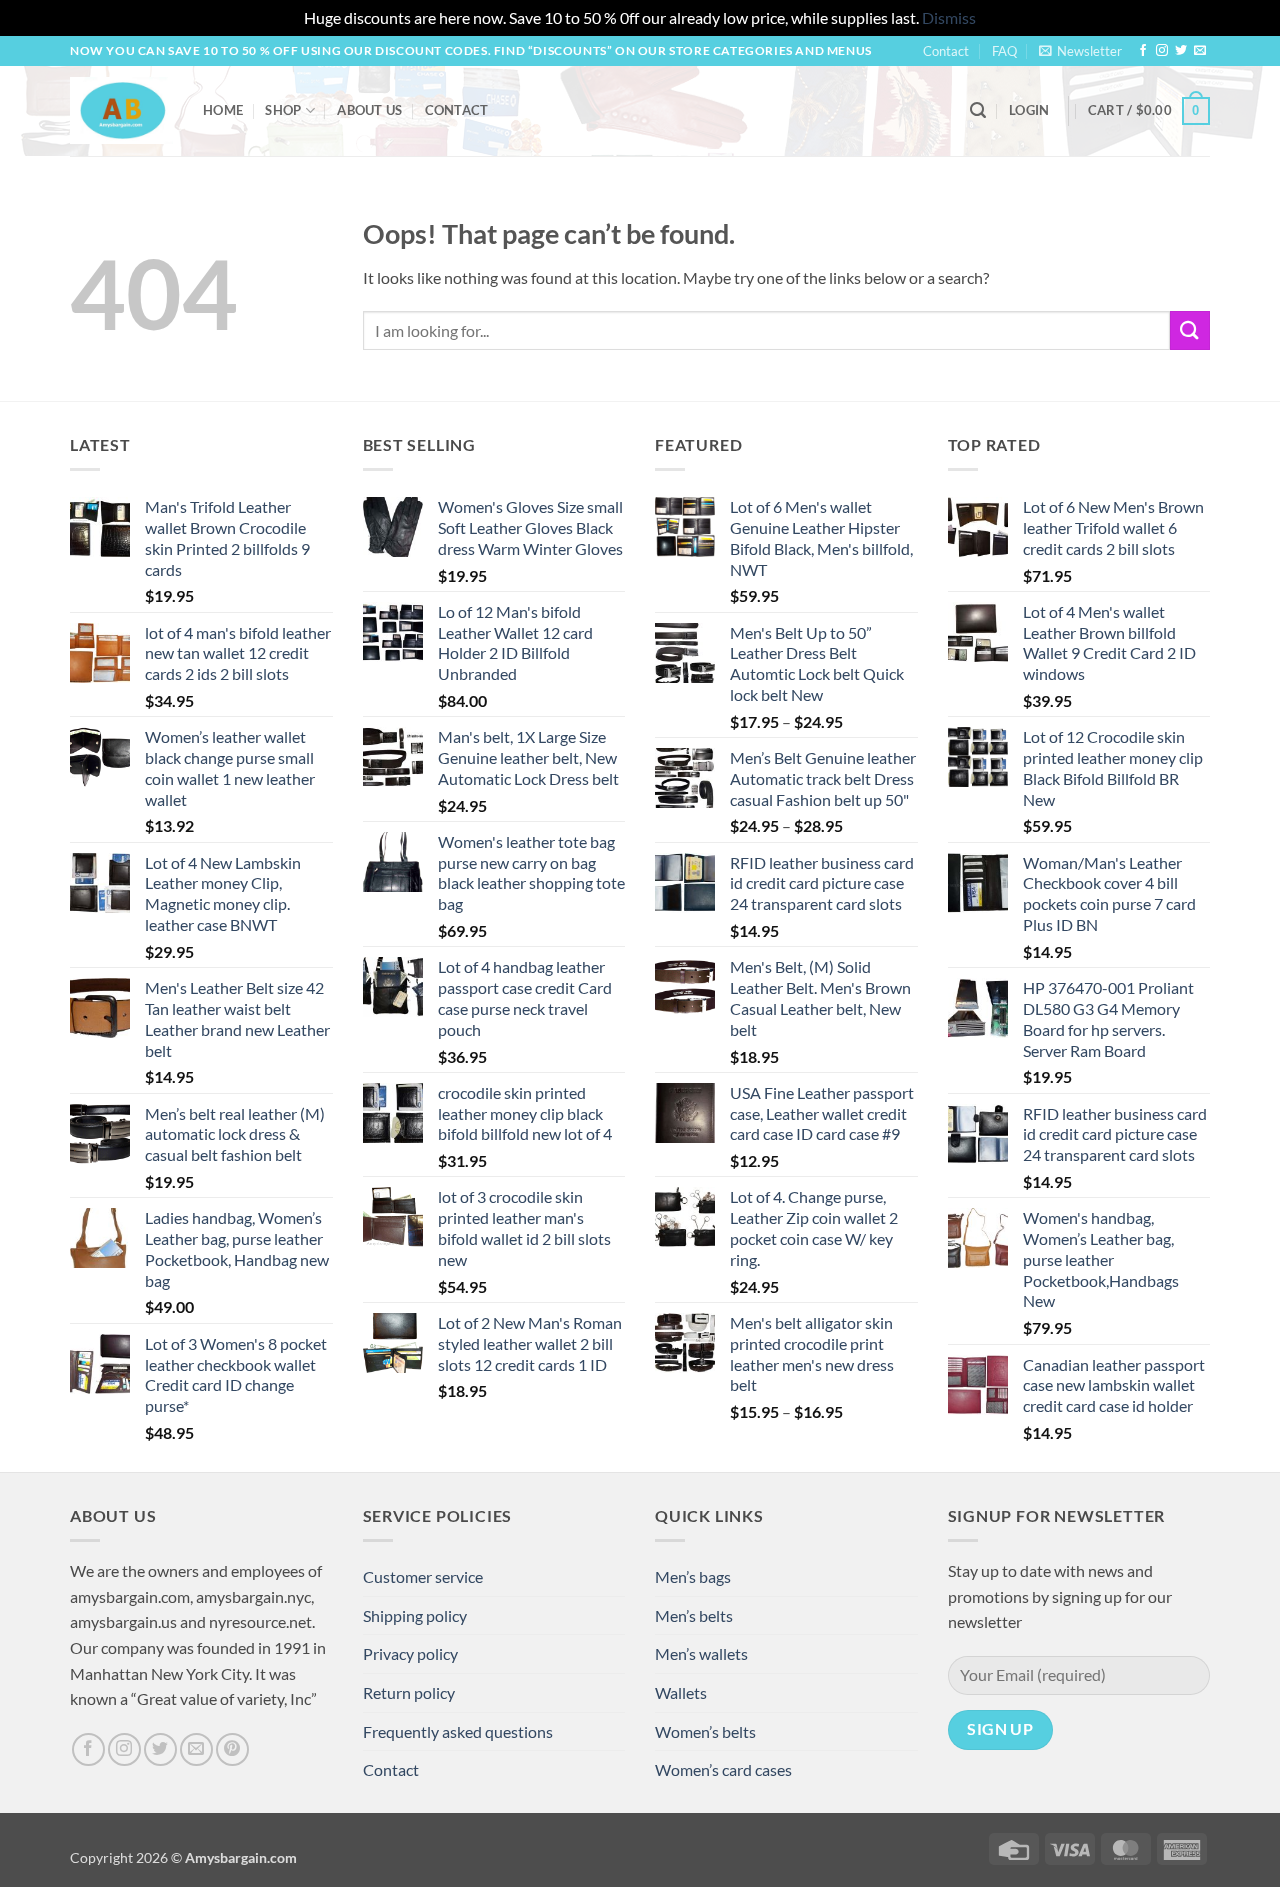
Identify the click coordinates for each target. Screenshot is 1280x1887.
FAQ (1004, 51)
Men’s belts (694, 1615)
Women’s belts (705, 1731)
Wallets (681, 1692)
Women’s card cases (723, 1769)
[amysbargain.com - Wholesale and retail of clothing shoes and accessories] (121, 110)
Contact (946, 51)
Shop (283, 110)
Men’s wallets (701, 1653)
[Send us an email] (1200, 51)
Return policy (409, 1692)
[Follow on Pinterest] (232, 1749)
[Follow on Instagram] (1162, 51)
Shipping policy (415, 1615)
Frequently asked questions (458, 1731)
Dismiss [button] (949, 17)
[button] (1080, 51)
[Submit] (1190, 330)
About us (369, 110)
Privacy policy (410, 1653)
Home (223, 110)
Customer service (423, 1576)
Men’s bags (693, 1576)
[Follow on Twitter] (1181, 51)
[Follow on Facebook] (1143, 51)
